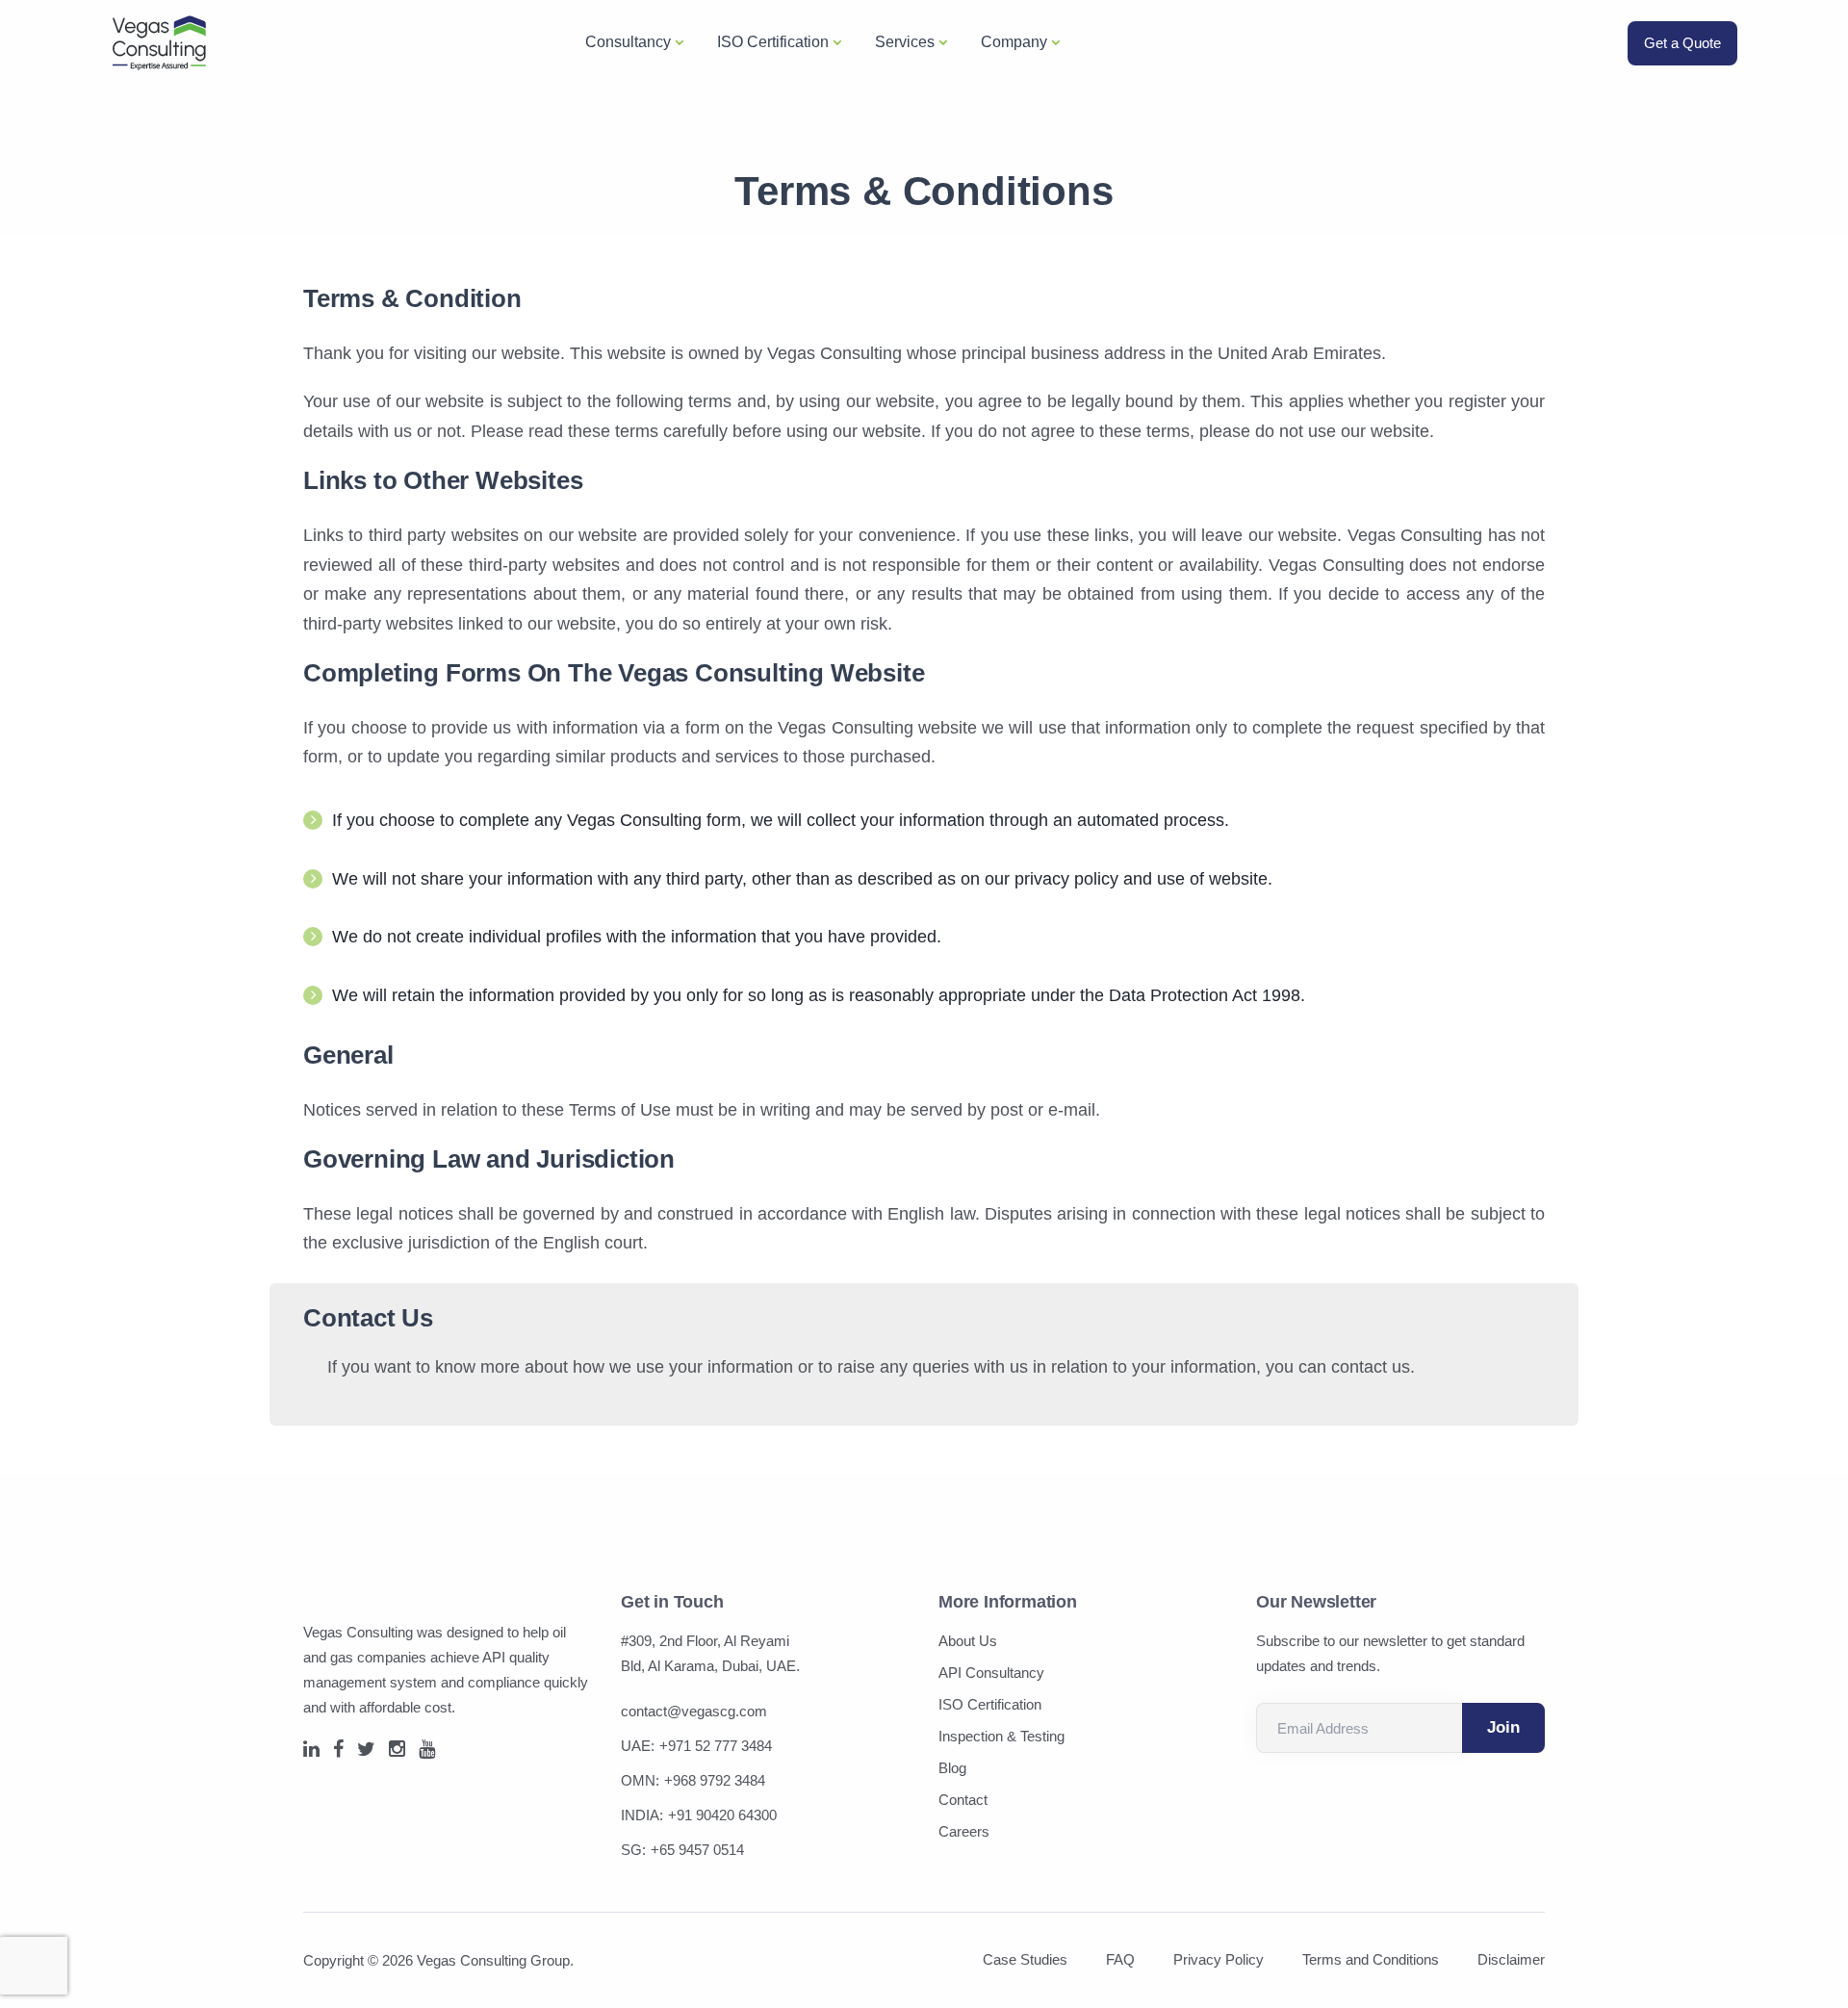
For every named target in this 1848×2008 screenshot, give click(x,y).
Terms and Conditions (1371, 1959)
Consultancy (628, 42)
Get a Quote (1682, 43)
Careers (964, 1831)
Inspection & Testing (1001, 1736)
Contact (963, 1800)
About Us (968, 1641)
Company (1014, 42)
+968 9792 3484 (715, 1780)
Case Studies (1025, 1959)
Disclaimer (1511, 1959)
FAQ (1120, 1959)
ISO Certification (773, 42)
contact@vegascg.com (694, 1711)
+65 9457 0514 (697, 1850)
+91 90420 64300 (722, 1815)
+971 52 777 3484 (716, 1746)
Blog (952, 1768)
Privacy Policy (1219, 1959)
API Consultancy (991, 1673)
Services (905, 42)
